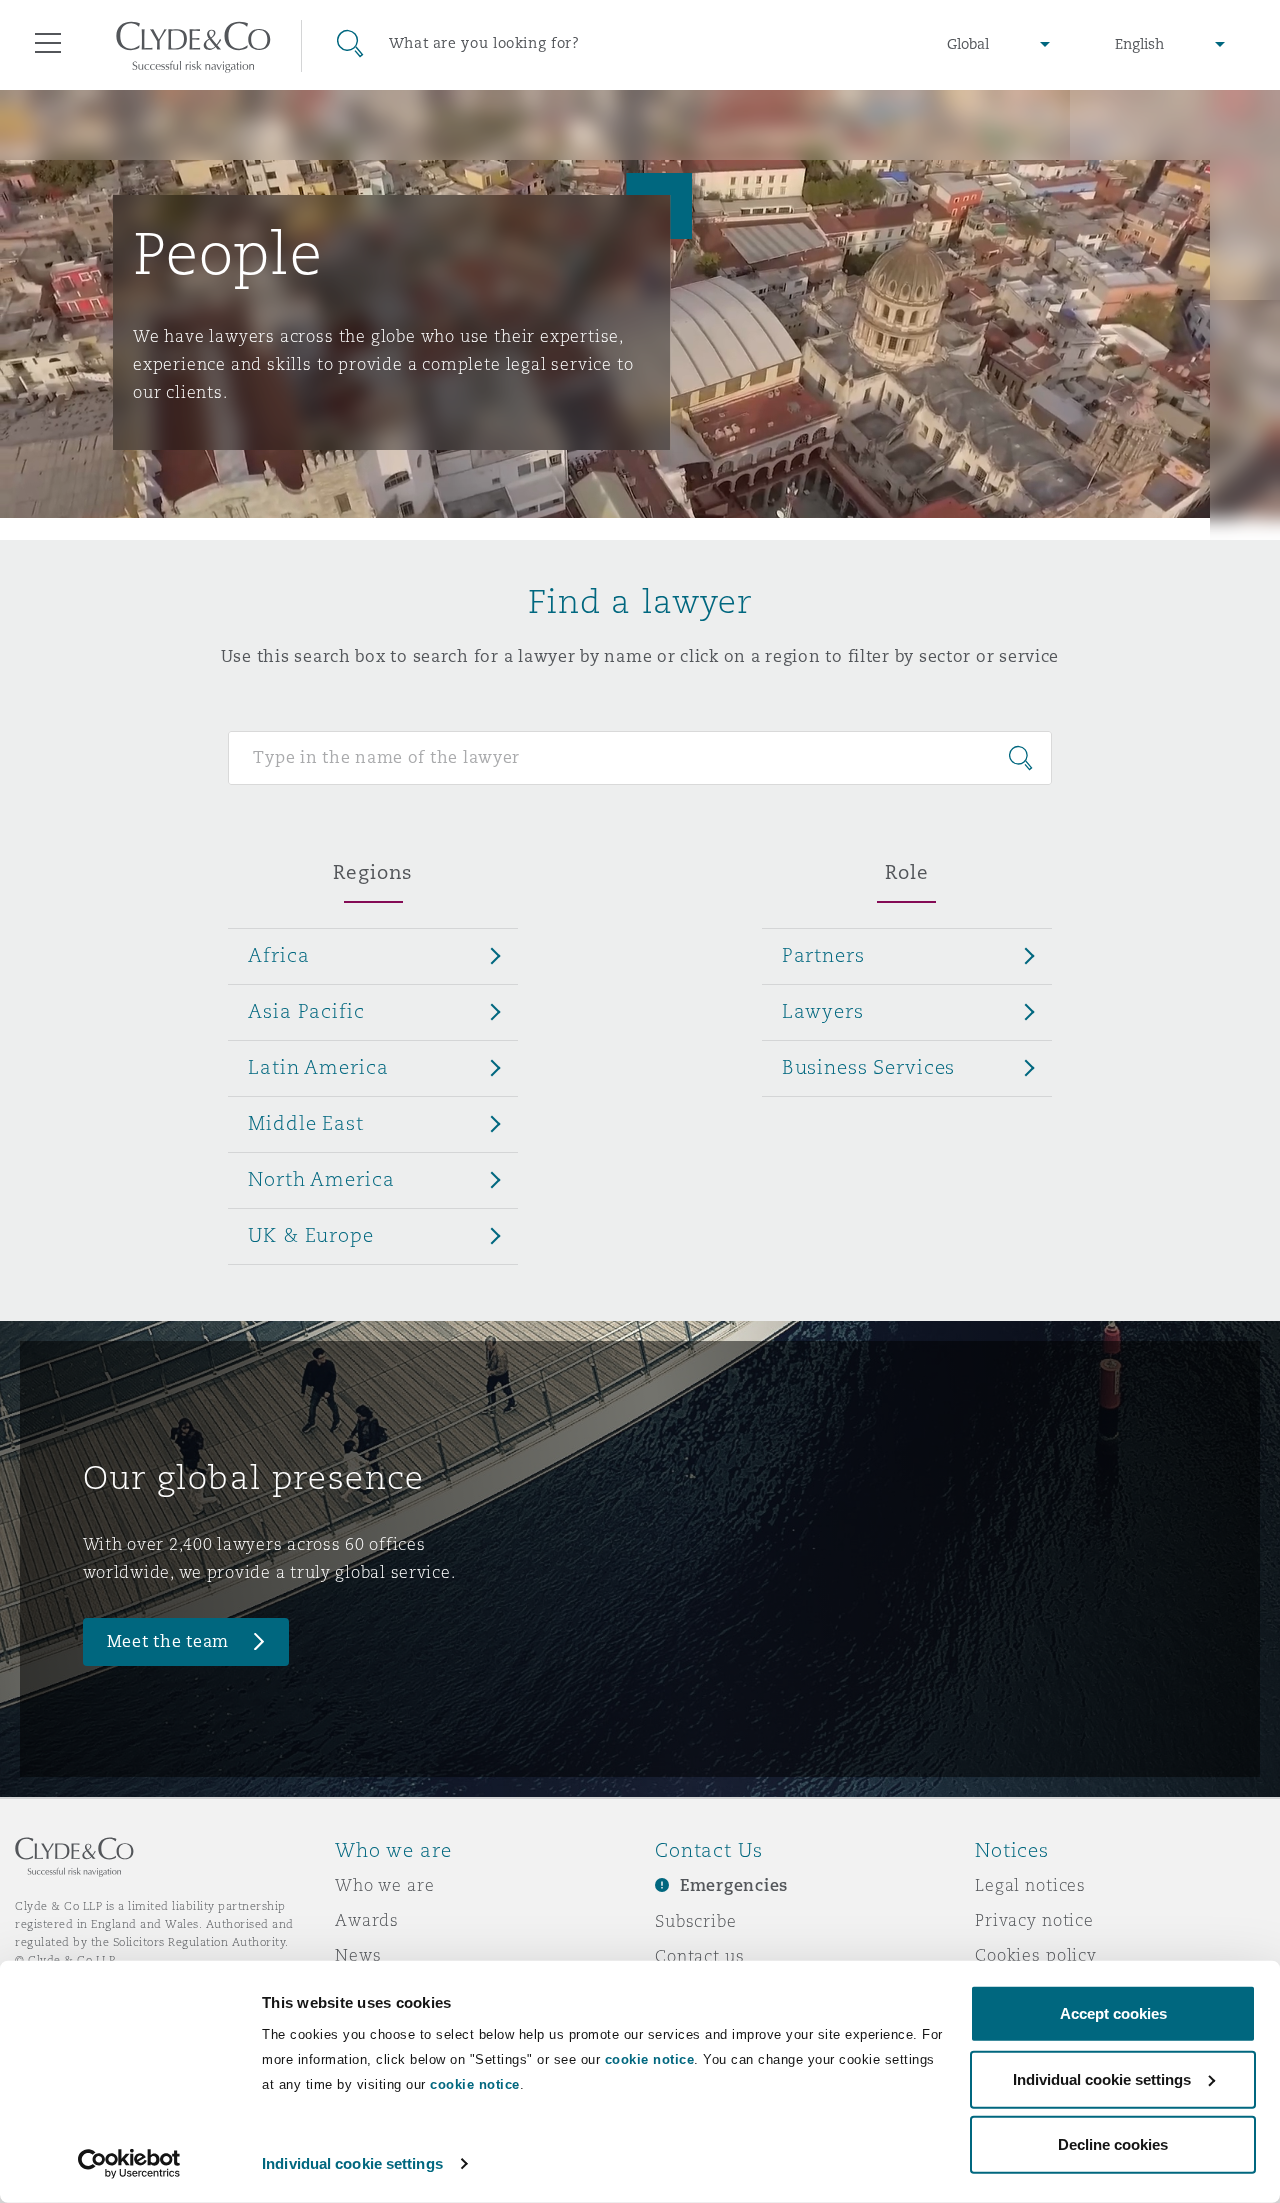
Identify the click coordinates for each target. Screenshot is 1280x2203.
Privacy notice (1034, 1920)
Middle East (305, 1123)
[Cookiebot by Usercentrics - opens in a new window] (129, 2164)
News (358, 1955)
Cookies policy (1036, 1955)
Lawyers (823, 1011)
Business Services (869, 1067)
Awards (367, 1920)
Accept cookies (1113, 2013)
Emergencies (734, 1885)
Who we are (385, 1885)
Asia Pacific (306, 1011)
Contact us (700, 1956)
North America (321, 1179)
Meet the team (168, 1641)
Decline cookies (1113, 2144)
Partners (823, 955)
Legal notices (1030, 1885)
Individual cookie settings (352, 2163)
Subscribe (696, 1921)
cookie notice (650, 2059)
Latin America (318, 1067)
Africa (278, 955)
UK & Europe (310, 1235)
